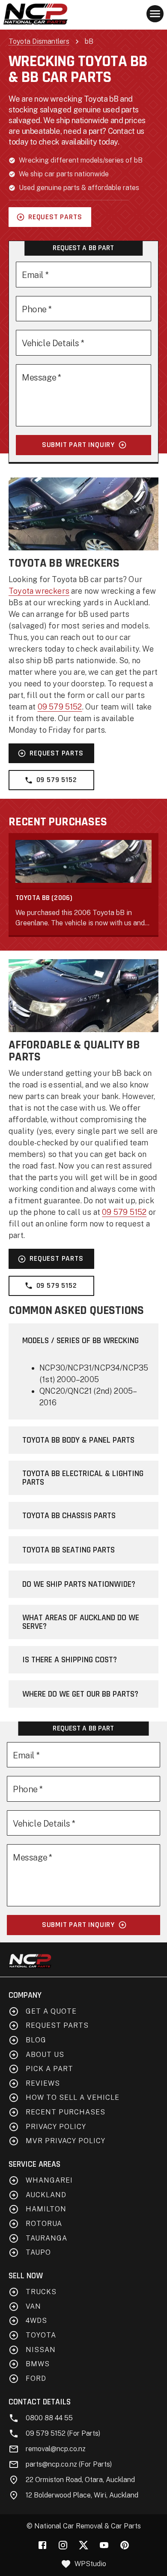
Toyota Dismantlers (39, 41)
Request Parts (55, 217)
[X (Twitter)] (83, 2545)
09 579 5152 (60, 707)
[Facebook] (42, 2545)
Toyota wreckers (39, 591)
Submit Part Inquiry (78, 445)
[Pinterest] (125, 2545)
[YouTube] (104, 2545)
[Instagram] (63, 2545)
